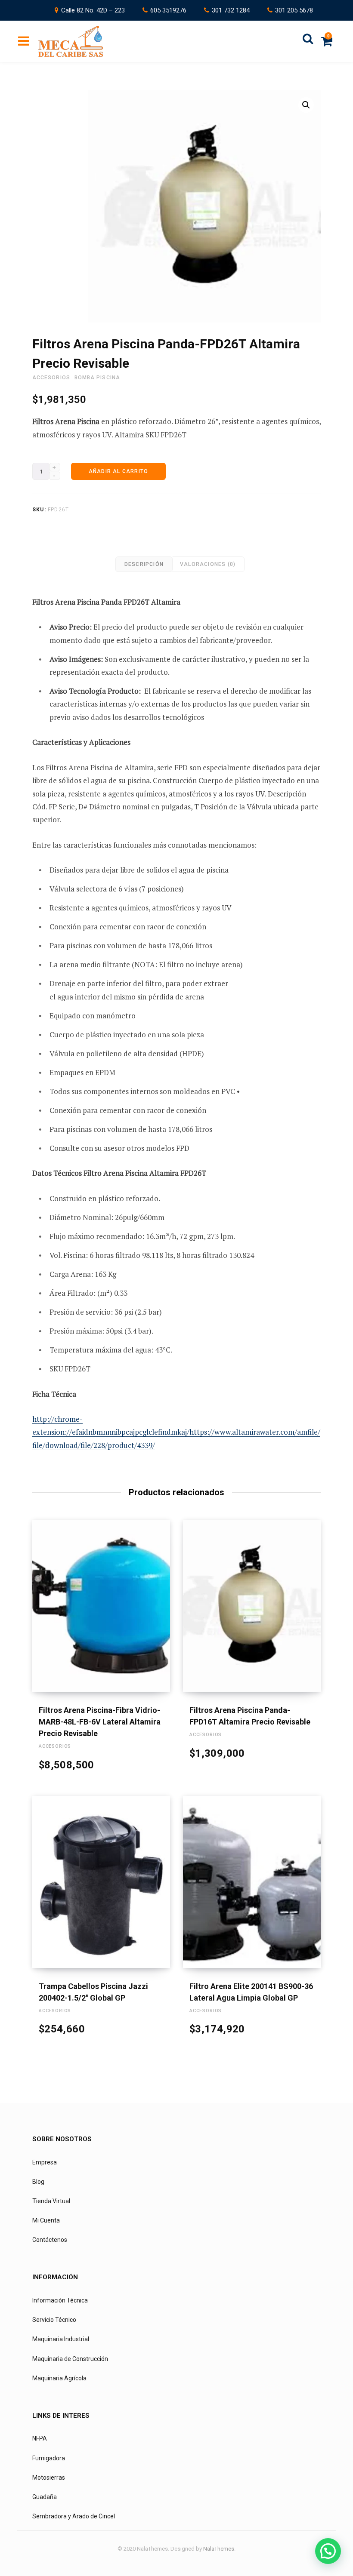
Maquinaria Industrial (61, 2339)
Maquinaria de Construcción (70, 2358)
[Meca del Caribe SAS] (71, 41)
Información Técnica (60, 2300)
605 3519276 (168, 10)
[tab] (144, 564)
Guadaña (45, 2497)
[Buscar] (308, 41)
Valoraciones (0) (208, 564)
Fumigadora (49, 2458)
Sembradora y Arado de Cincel (74, 2516)
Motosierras (49, 2478)
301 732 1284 (231, 10)
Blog (38, 2182)
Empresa (45, 2162)
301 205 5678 (294, 10)
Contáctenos (50, 2240)
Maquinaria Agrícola (59, 2378)
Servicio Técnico (54, 2320)
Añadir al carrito (118, 471)
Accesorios (51, 378)
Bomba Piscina (97, 378)
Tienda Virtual (51, 2201)
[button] (306, 105)
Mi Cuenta (46, 2220)
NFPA (40, 2438)
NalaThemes (219, 2549)
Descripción (144, 564)
